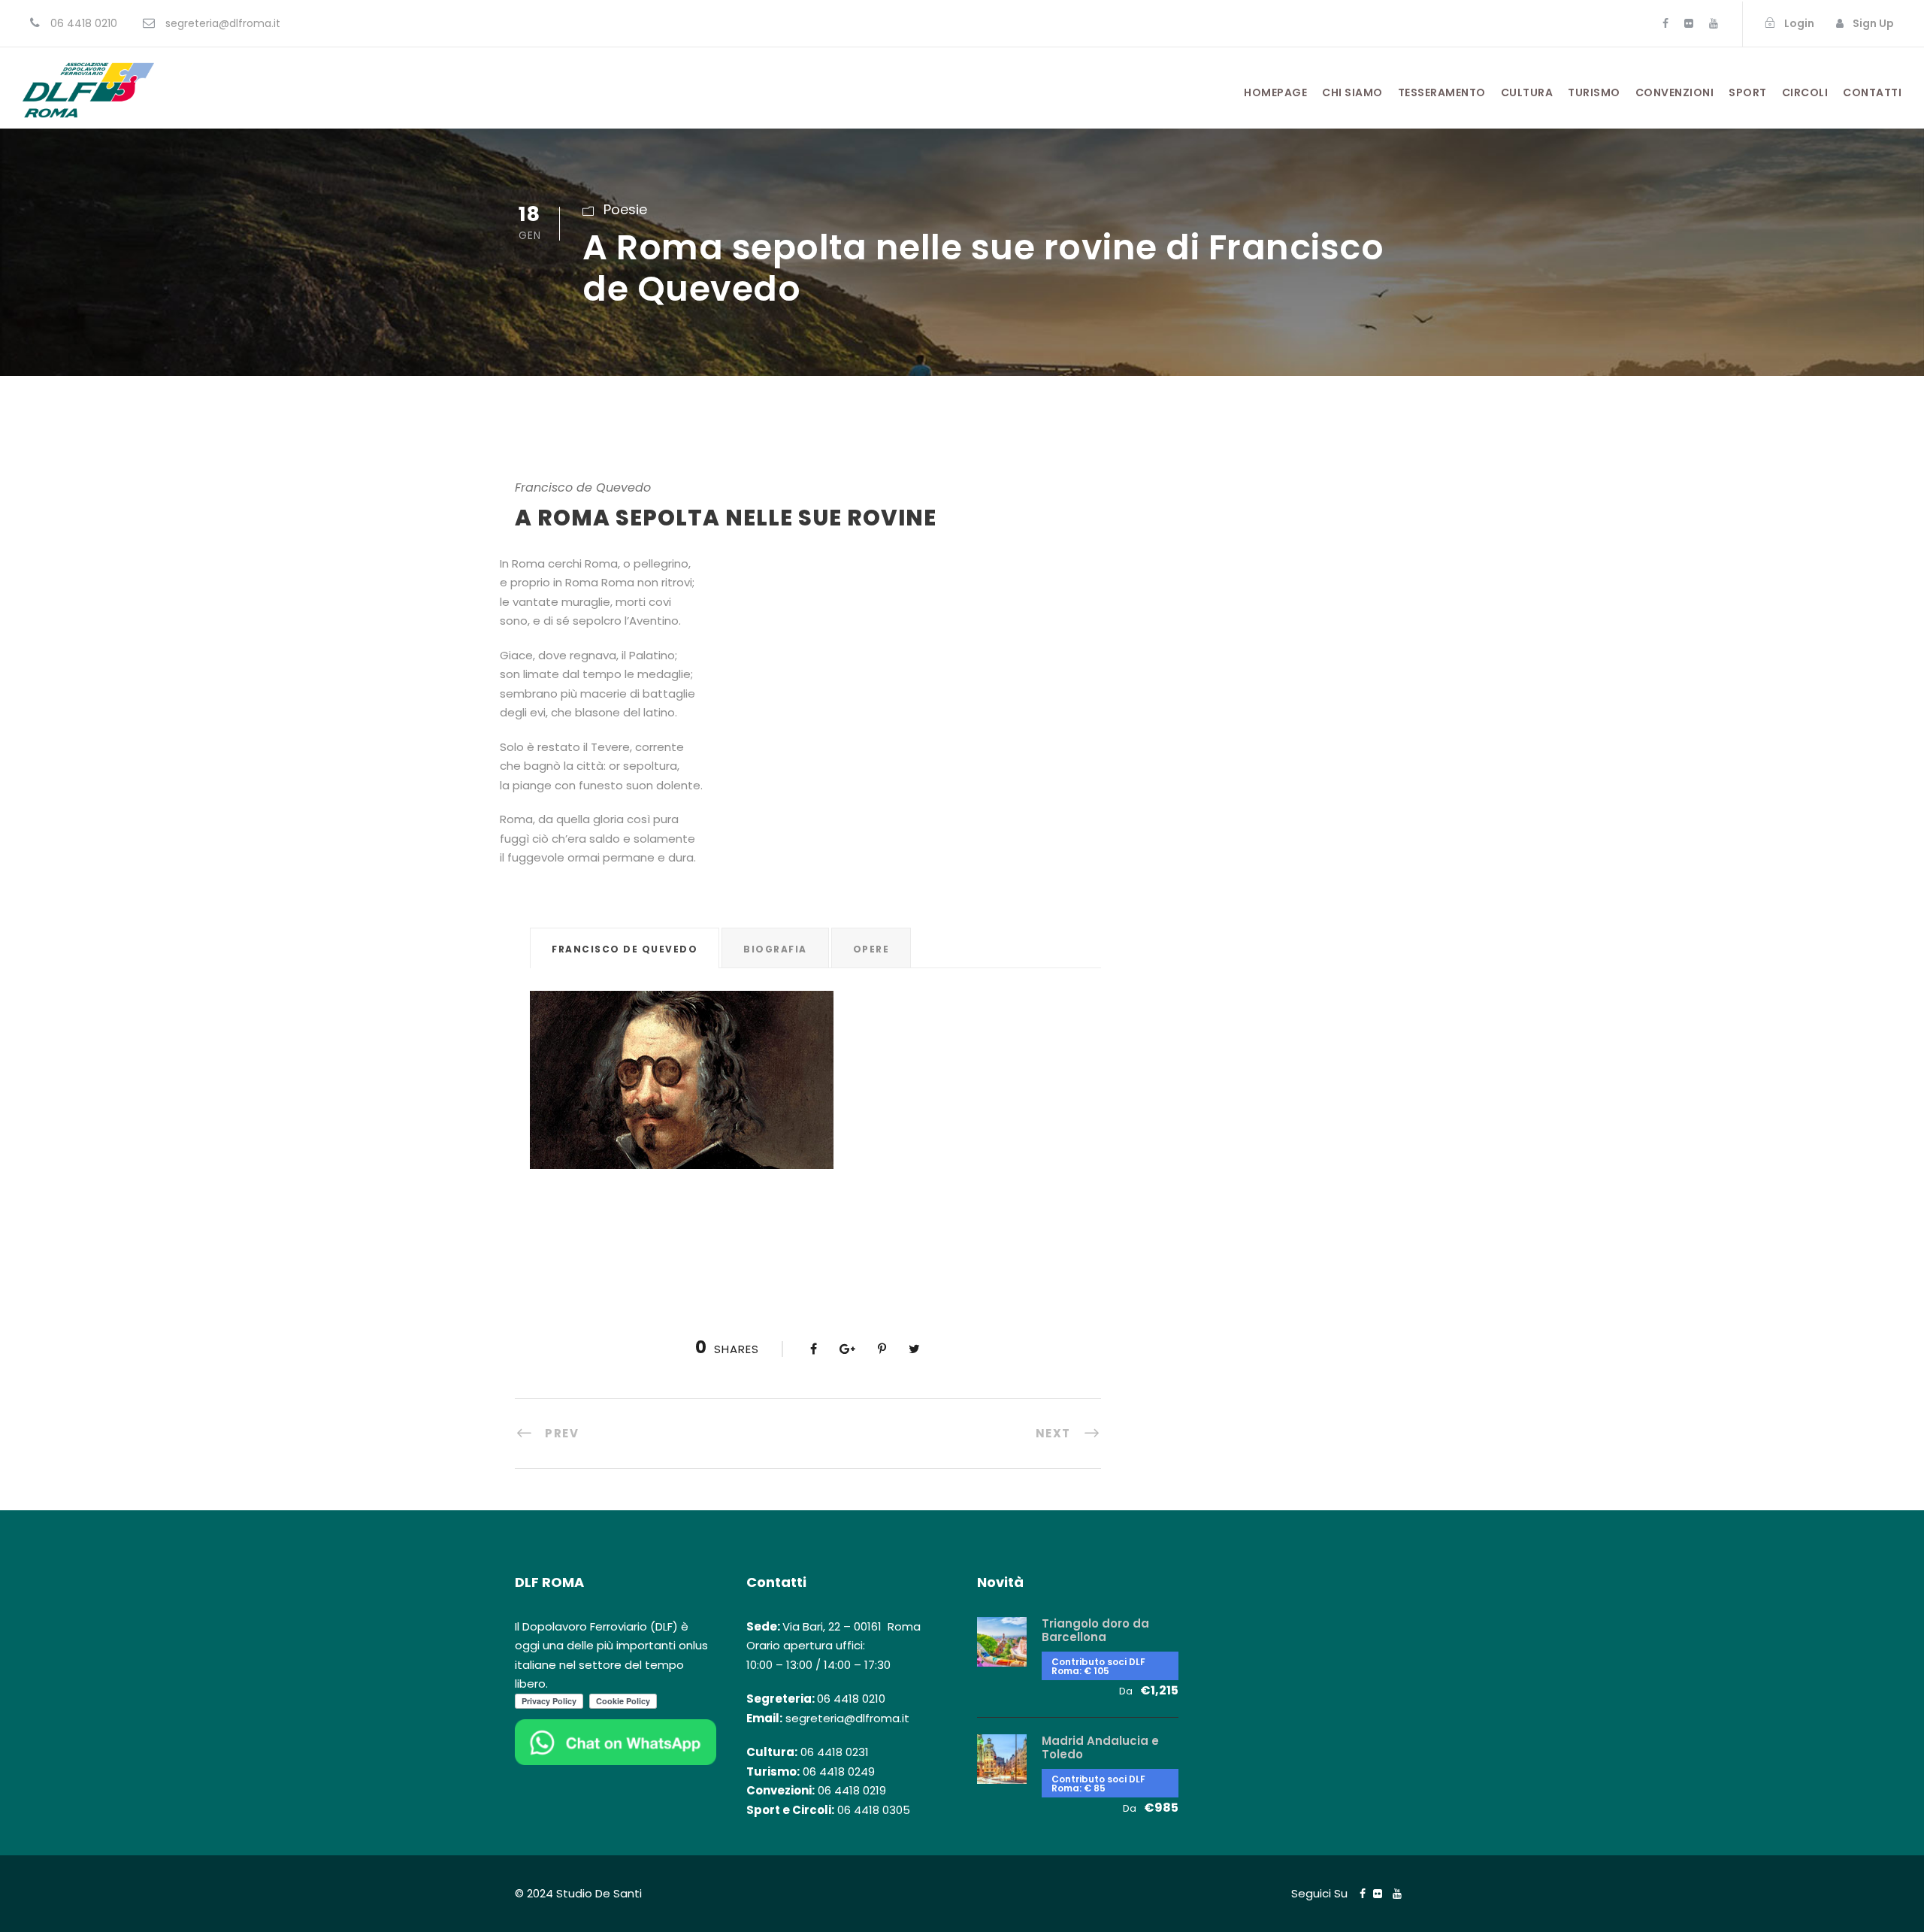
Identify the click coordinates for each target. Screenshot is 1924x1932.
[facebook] (1665, 23)
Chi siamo (1352, 92)
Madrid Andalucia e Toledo (1100, 1747)
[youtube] (1714, 23)
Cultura (1527, 92)
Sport (1748, 92)
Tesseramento (1442, 92)
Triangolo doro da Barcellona (1095, 1630)
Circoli (1805, 92)
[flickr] (1689, 23)
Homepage (1275, 92)
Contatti (1872, 92)
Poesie (625, 209)
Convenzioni (1675, 92)
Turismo (1594, 92)
